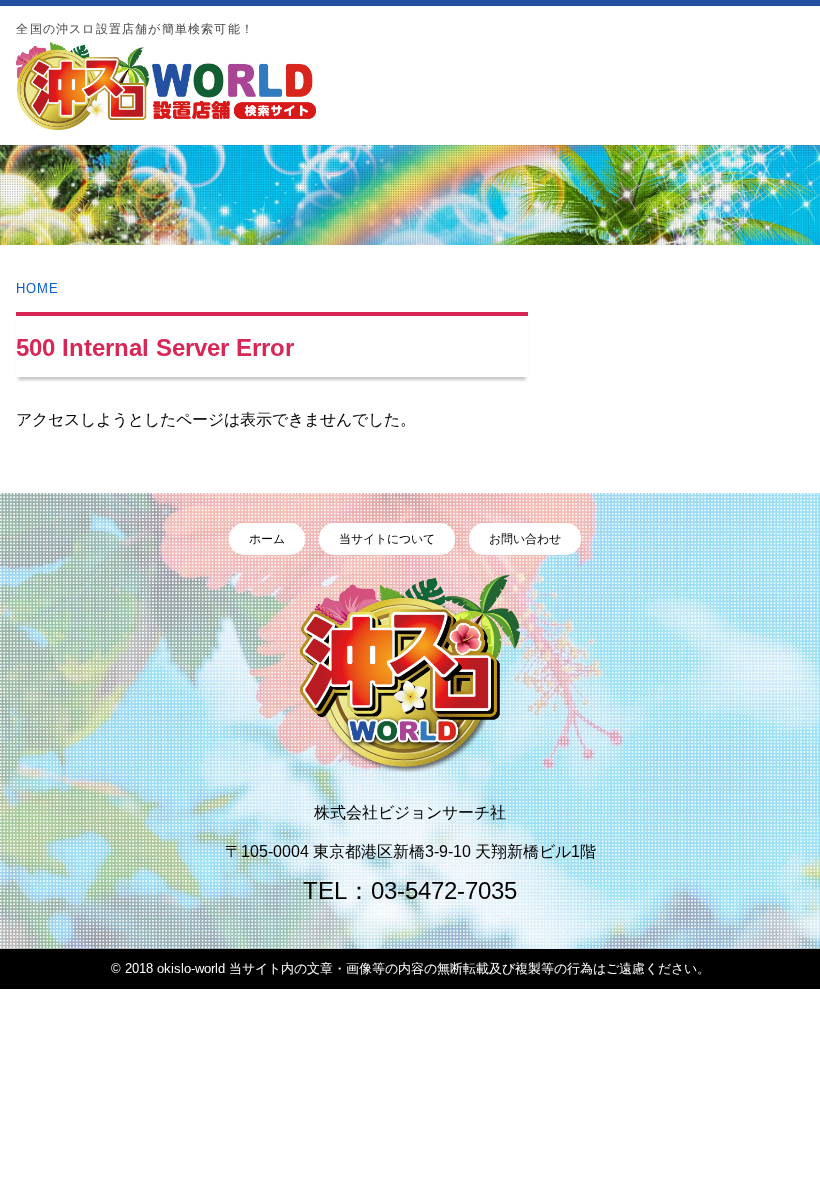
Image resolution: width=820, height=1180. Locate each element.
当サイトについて (387, 539)
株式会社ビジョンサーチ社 (410, 812)
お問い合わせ (525, 539)
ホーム (267, 539)
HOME (37, 288)
